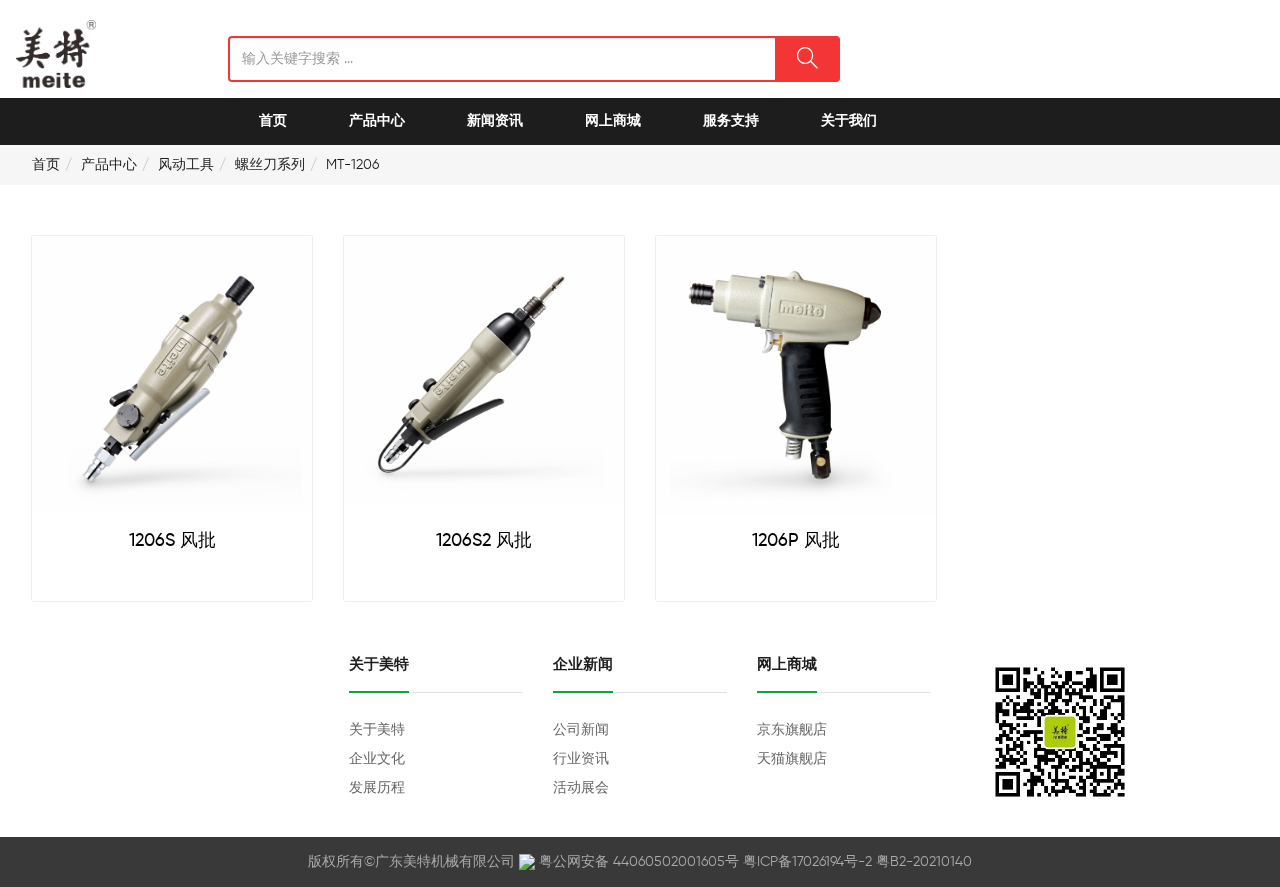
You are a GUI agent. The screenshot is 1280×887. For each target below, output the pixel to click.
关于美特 (377, 730)
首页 (273, 121)
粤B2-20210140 (924, 862)
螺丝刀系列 (270, 165)
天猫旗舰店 (792, 759)
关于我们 (849, 121)
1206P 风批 (796, 541)
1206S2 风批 (484, 541)
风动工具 (186, 165)
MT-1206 (352, 165)
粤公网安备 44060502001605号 (639, 862)
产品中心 (377, 121)
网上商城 (613, 121)
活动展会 (581, 788)
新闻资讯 (495, 121)
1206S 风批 (172, 541)
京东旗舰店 (792, 730)
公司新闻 (581, 730)
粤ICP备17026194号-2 (807, 862)
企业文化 (377, 759)
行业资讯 (581, 759)
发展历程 (377, 788)
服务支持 (731, 121)
